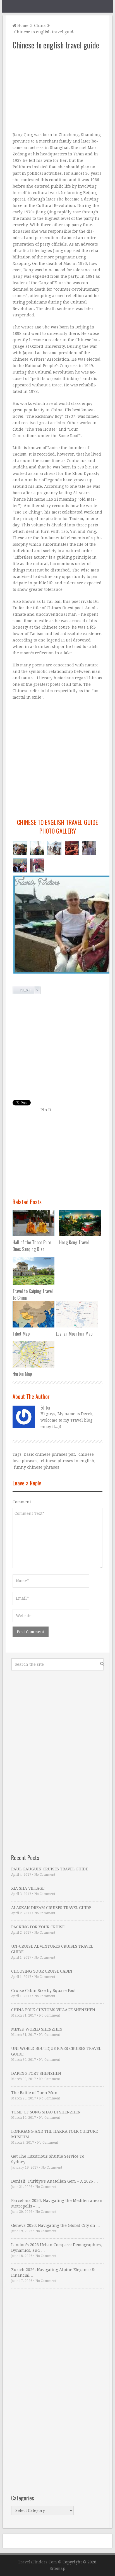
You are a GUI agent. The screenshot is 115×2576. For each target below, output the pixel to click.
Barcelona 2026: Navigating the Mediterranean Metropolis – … (57, 2203)
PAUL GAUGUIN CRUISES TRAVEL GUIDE (50, 1869)
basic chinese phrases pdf (49, 1454)
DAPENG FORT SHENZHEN (36, 2073)
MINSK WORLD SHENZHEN (37, 2029)
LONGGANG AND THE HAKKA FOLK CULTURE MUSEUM (54, 2134)
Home (22, 25)
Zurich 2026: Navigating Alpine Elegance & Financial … (53, 2272)
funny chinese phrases (37, 1467)
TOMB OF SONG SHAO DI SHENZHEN (46, 2112)
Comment (22, 1502)
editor (46, 1408)
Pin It (46, 1110)
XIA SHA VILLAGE (28, 1888)
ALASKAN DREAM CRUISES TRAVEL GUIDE (51, 1908)
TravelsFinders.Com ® (40, 2562)
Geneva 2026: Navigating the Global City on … (56, 2225)
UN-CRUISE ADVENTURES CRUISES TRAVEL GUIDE (52, 1949)
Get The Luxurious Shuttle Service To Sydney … (48, 2159)
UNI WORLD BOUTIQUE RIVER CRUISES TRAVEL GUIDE (56, 2051)
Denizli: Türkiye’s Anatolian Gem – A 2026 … (55, 2181)
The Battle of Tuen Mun (34, 2093)
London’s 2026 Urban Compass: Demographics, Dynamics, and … (57, 2248)
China (40, 25)
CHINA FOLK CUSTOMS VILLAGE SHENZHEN (53, 2010)
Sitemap (57, 2568)
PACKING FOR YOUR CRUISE (38, 1927)
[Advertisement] (57, 91)
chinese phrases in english (68, 1461)
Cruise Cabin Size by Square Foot (43, 1991)
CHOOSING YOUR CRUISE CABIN (42, 1971)
